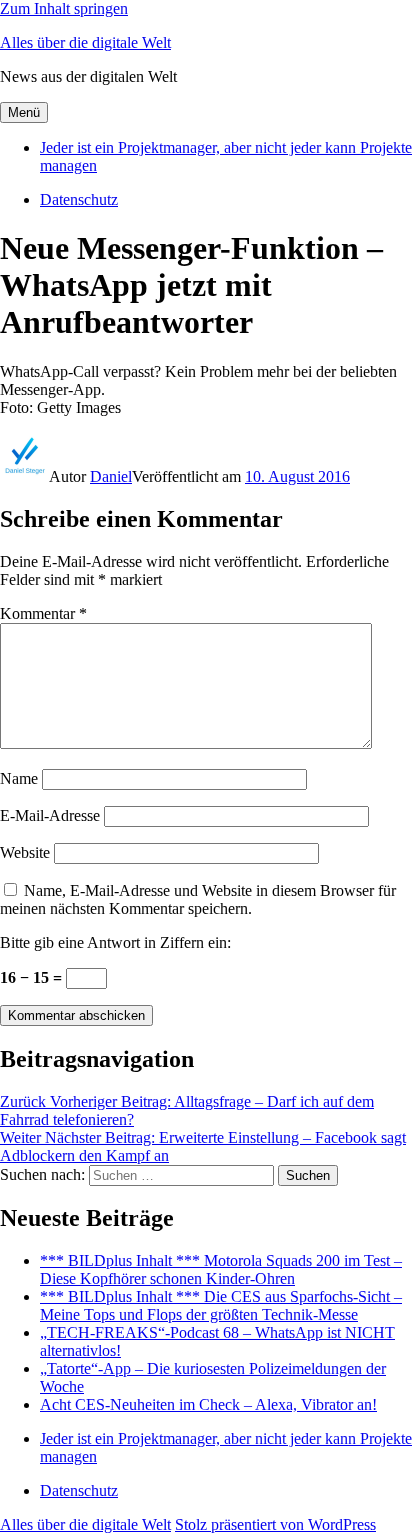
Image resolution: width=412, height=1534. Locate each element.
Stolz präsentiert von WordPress (275, 1524)
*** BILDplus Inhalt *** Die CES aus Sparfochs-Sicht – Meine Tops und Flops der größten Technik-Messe (221, 1305)
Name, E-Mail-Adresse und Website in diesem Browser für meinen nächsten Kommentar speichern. (198, 899)
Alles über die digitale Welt (85, 42)
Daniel (111, 476)
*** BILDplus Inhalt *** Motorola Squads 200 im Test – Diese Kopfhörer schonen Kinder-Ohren (221, 1269)
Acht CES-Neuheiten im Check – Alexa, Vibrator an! (208, 1404)
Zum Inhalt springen (64, 8)
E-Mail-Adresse (50, 815)
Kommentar (43, 613)
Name (19, 778)
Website (25, 852)
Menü (24, 112)
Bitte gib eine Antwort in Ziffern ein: (115, 942)
